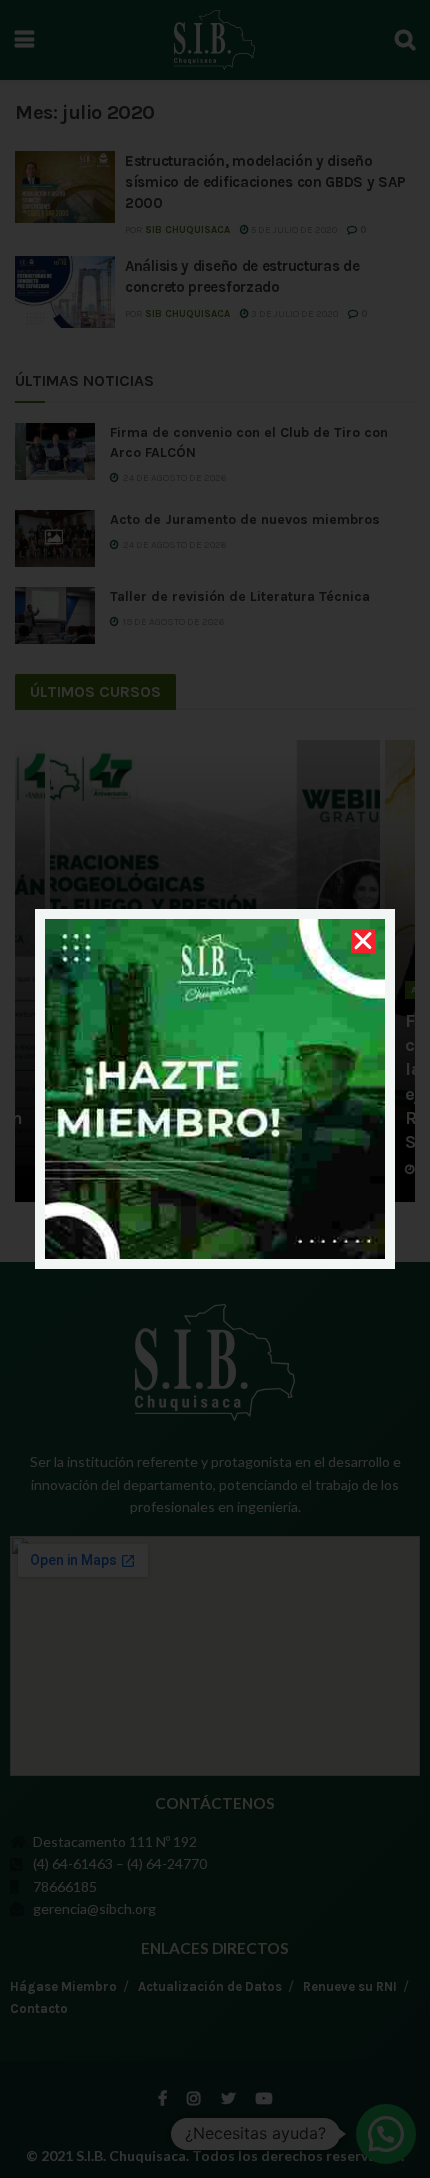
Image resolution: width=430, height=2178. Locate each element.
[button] (363, 941)
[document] (215, 1089)
